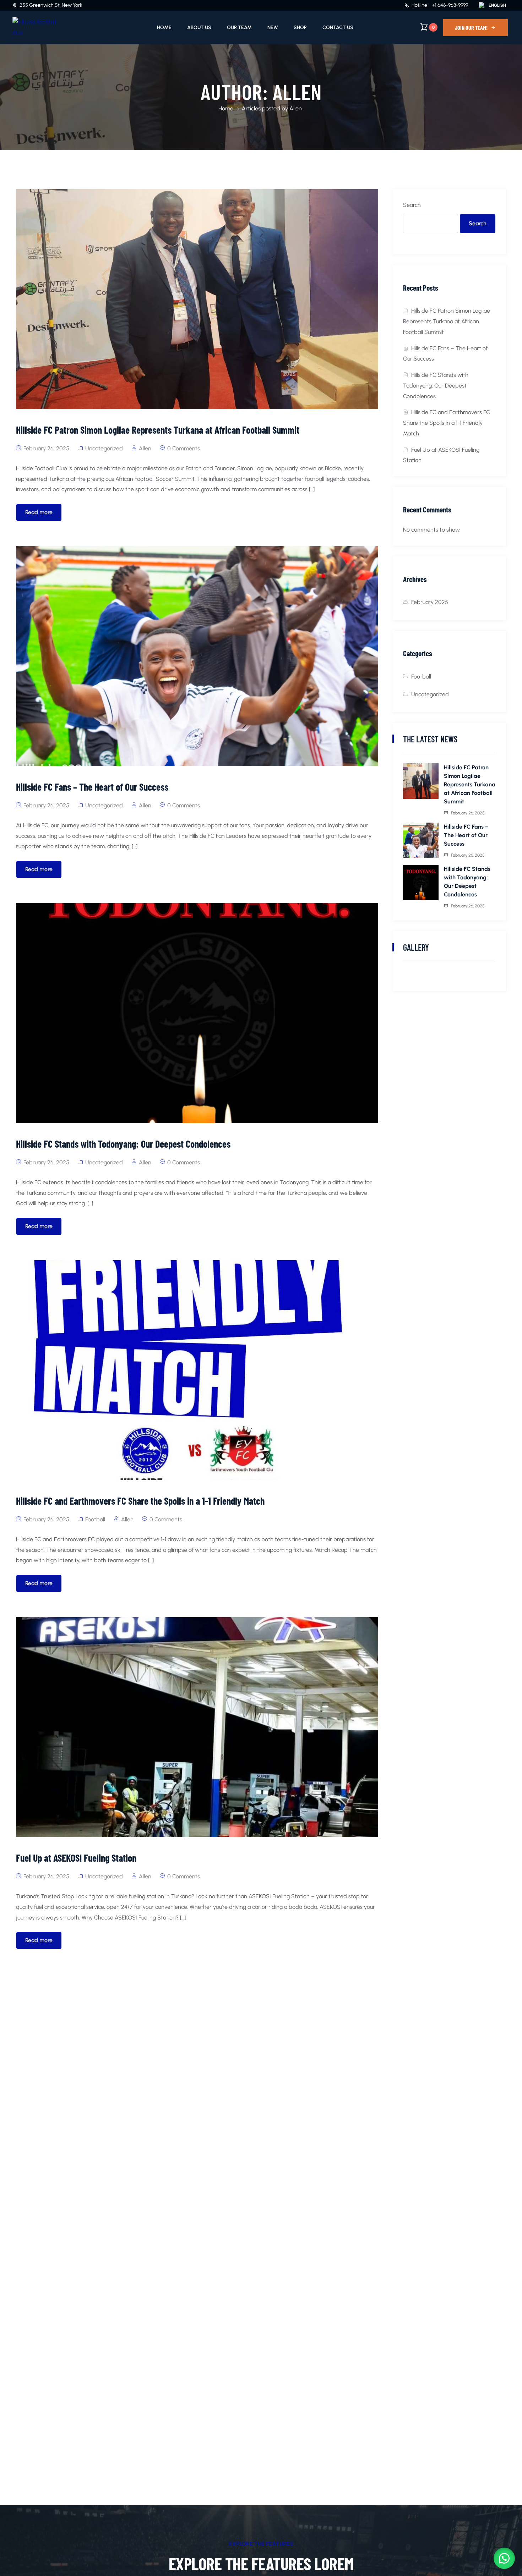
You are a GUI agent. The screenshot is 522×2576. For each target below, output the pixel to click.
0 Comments (184, 448)
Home (164, 28)
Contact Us (338, 28)
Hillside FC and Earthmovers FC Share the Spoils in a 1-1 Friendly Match (447, 423)
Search (412, 205)
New (273, 28)
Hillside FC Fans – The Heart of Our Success (466, 835)
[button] (504, 2558)
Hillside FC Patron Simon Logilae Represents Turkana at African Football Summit (447, 321)
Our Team (239, 28)
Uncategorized (104, 448)
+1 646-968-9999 (450, 5)
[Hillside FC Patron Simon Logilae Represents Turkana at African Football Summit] (421, 781)
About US (199, 28)
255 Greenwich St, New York (51, 5)
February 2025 (430, 602)
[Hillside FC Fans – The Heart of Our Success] (421, 840)
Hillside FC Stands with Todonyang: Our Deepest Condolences (436, 386)
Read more (39, 512)
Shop (300, 28)
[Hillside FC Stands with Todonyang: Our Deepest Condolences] (421, 883)
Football (95, 1519)
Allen (145, 448)
